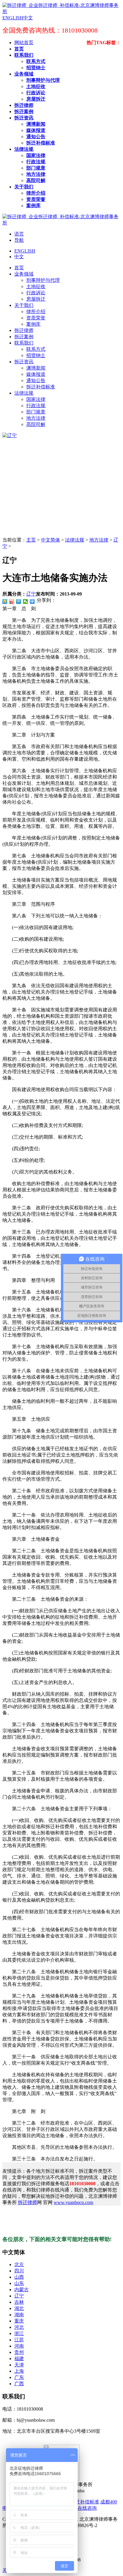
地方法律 (99, 540)
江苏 (19, 2340)
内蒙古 (21, 2290)
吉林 (19, 2302)
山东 (19, 2283)
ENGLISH (25, 251)
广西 (19, 2384)
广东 (19, 2377)
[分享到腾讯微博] (19, 602)
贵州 (19, 2352)
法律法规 (75, 540)
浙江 (19, 2333)
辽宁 (31, 594)
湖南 (19, 2315)
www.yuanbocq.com (73, 2202)
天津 (19, 2365)
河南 (19, 2346)
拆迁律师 (27, 2202)
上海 (19, 2371)
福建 (19, 2359)
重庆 (19, 2321)
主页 (31, 540)
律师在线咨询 (82, 2508)
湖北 (19, 2308)
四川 (19, 2271)
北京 (19, 2264)
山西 (19, 2277)
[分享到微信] (26, 602)
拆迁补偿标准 (85, 2502)
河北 (19, 2327)
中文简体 (50, 540)
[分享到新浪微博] (12, 602)
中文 (19, 257)
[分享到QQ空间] (5, 602)
